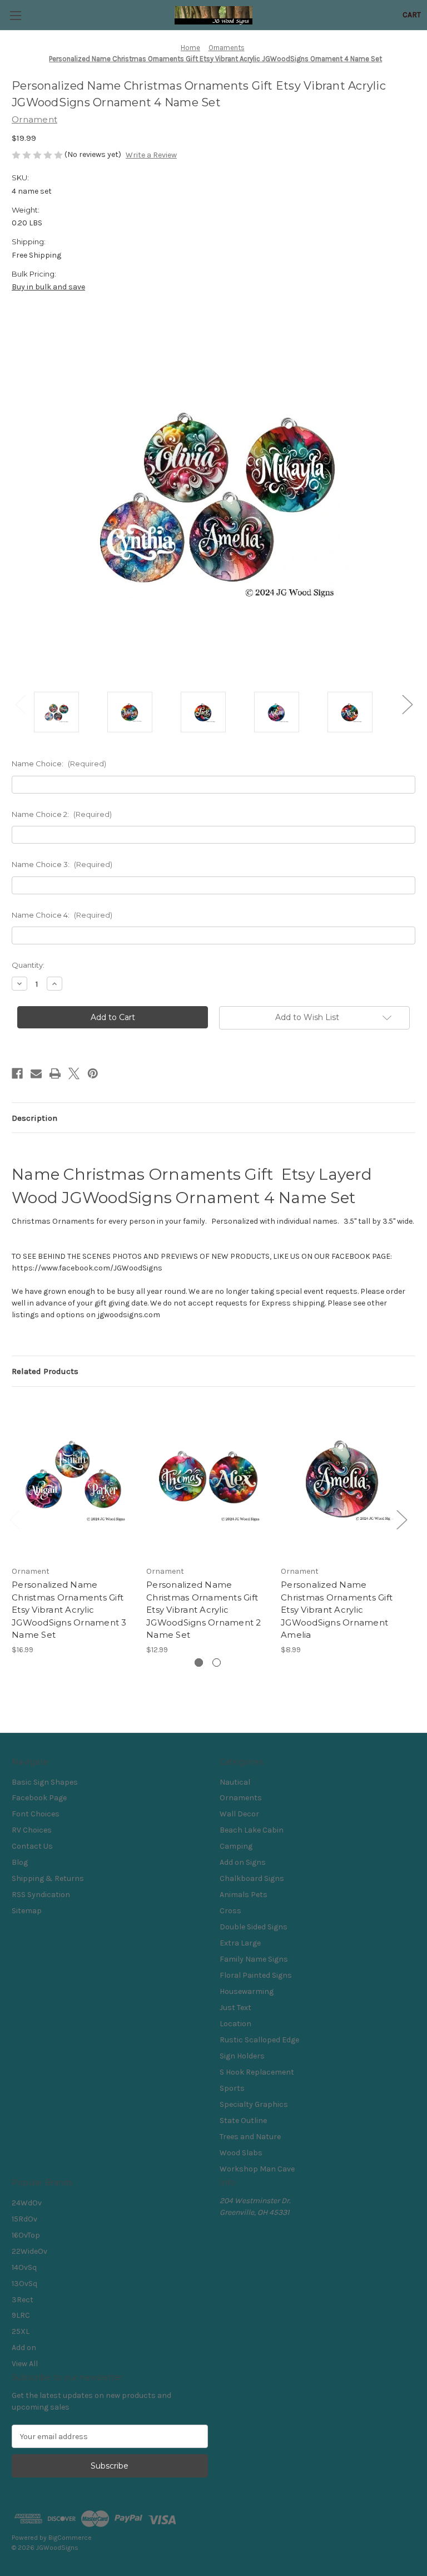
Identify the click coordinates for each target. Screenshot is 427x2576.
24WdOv (27, 2203)
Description (34, 1118)
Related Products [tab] (45, 1371)
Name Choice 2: (62, 814)
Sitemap (27, 1911)
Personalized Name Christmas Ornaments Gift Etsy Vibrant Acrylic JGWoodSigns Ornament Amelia (337, 1610)
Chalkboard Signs (252, 1878)
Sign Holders (242, 2056)
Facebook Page (39, 1798)
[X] (74, 1073)
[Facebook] (17, 1073)
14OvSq (24, 2267)
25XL (21, 2331)
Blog (20, 1862)
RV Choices (32, 1830)
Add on (24, 2348)
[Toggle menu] (15, 15)
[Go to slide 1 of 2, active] (199, 1663)
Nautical (235, 1782)
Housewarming (247, 1991)
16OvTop (26, 2235)
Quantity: (28, 965)
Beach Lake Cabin (252, 1830)
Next (407, 704)
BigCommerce (70, 2538)
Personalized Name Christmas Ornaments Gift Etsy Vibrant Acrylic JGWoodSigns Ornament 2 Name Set (204, 1610)
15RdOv (24, 2219)
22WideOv (29, 2251)
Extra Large (240, 1943)
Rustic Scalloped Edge (259, 2040)
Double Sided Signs (254, 1927)
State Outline (243, 2121)
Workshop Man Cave (257, 2169)
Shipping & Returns (48, 1878)
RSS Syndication (41, 1895)
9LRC (21, 2315)
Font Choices (36, 1814)
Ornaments (241, 1798)
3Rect (23, 2300)
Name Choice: (59, 764)
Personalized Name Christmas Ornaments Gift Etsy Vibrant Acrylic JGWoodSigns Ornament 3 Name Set (69, 1610)
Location (235, 2024)
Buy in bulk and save (48, 287)
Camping (236, 1846)
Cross (230, 1911)
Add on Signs (243, 1862)
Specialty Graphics (254, 2104)
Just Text (235, 2008)
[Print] (55, 1073)
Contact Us (32, 1846)
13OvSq (24, 2284)
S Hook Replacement (257, 2072)
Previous (20, 704)
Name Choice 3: (62, 864)
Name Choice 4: (62, 915)
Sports (232, 2088)
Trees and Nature (250, 2137)
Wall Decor (239, 1814)
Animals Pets (244, 1895)
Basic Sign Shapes (45, 1782)
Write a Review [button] (151, 155)
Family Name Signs (254, 1959)
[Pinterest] (93, 1073)
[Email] (36, 1073)
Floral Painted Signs (256, 1975)
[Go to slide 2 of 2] (217, 1663)
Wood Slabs (241, 2153)
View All (25, 2364)
